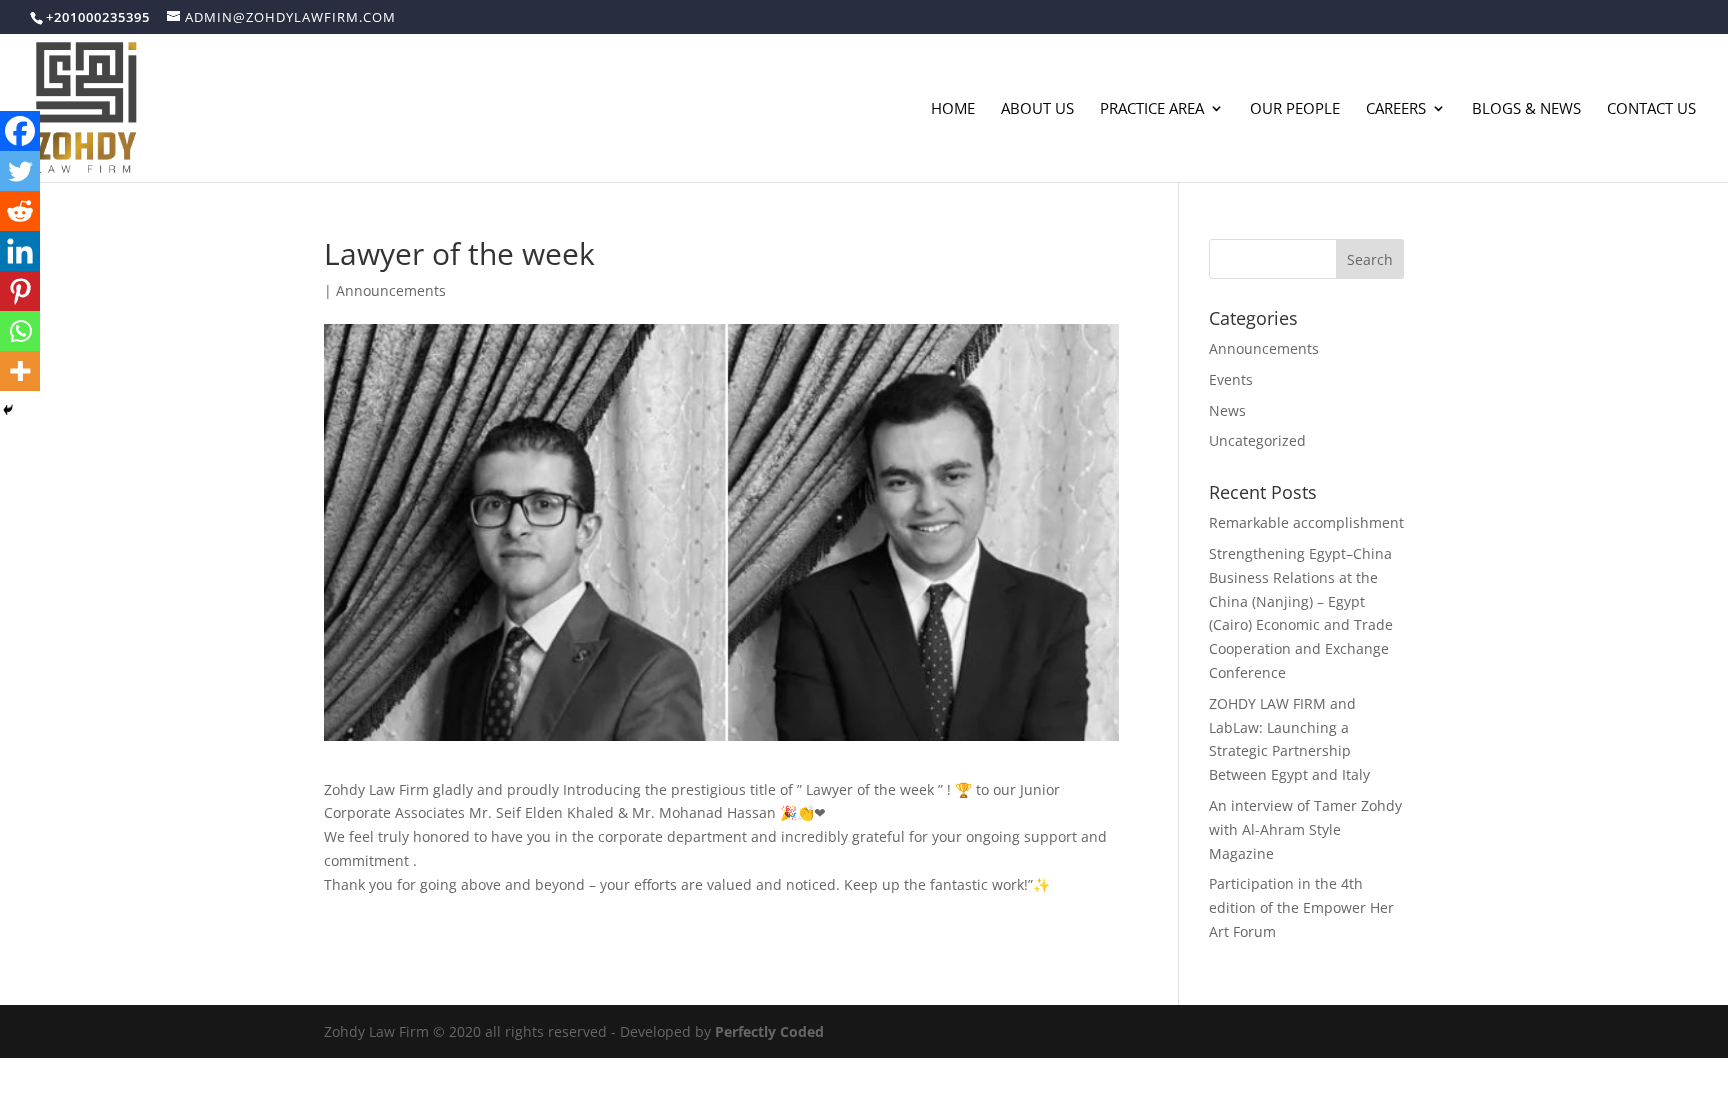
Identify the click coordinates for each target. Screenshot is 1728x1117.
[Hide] (8, 410)
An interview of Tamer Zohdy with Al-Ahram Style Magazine (1305, 829)
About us (1037, 109)
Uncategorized (1257, 440)
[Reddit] (20, 211)
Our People (1295, 109)
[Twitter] (20, 171)
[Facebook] (20, 131)
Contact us (1651, 109)
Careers (1396, 109)
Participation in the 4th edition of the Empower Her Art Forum (1301, 907)
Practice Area (1152, 109)
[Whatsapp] (20, 331)
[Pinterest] (20, 291)
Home (953, 109)
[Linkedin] (20, 251)
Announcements (391, 290)
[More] (20, 371)
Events (1231, 379)
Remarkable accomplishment (1306, 522)
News (1227, 410)
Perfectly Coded (769, 1031)
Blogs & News (1526, 109)
